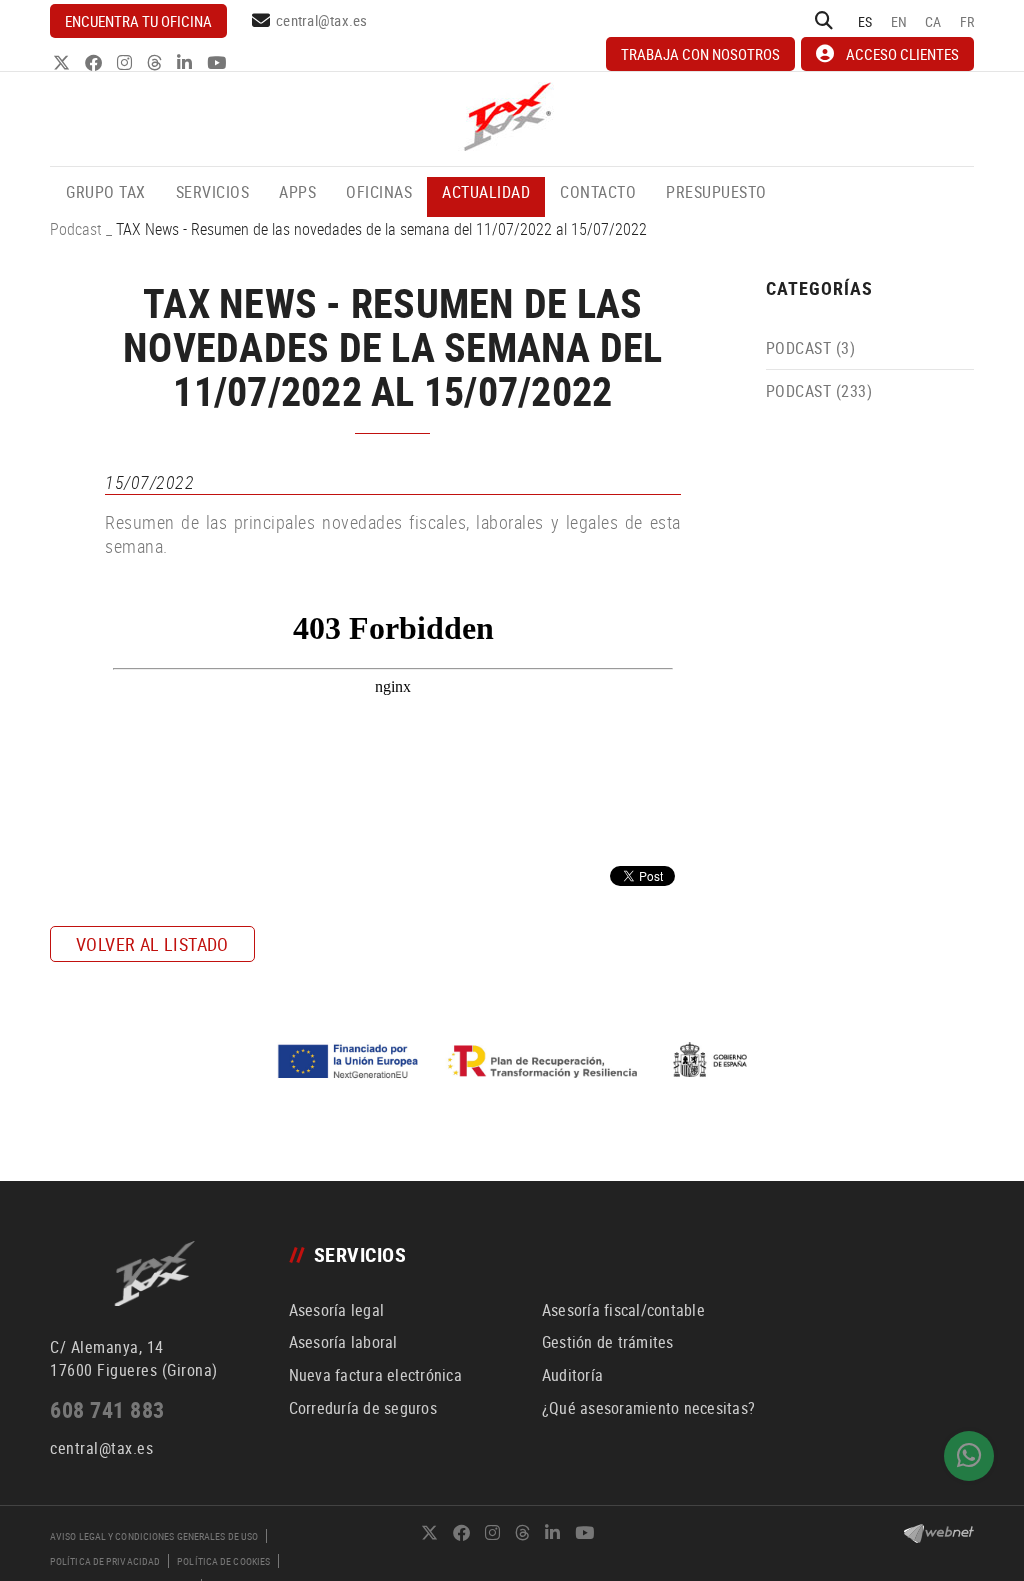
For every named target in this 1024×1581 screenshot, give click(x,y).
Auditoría (572, 1375)
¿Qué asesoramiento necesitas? (648, 1408)
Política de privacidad (105, 1561)
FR (967, 21)
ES (865, 21)
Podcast (76, 229)
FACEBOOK (95, 62)
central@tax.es (322, 20)
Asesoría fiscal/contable (623, 1310)
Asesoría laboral (343, 1342)
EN (899, 21)
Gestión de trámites (608, 1342)
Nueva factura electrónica (375, 1375)
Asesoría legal (337, 1310)
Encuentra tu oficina (138, 21)
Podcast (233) (819, 391)
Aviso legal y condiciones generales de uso (154, 1536)
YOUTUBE (218, 62)
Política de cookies (223, 1561)
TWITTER (63, 62)
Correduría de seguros (363, 1408)
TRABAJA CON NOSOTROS (700, 54)
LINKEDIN (186, 62)
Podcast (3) (811, 348)
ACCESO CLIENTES (902, 54)
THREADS (156, 62)
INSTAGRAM (126, 62)
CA (933, 21)
